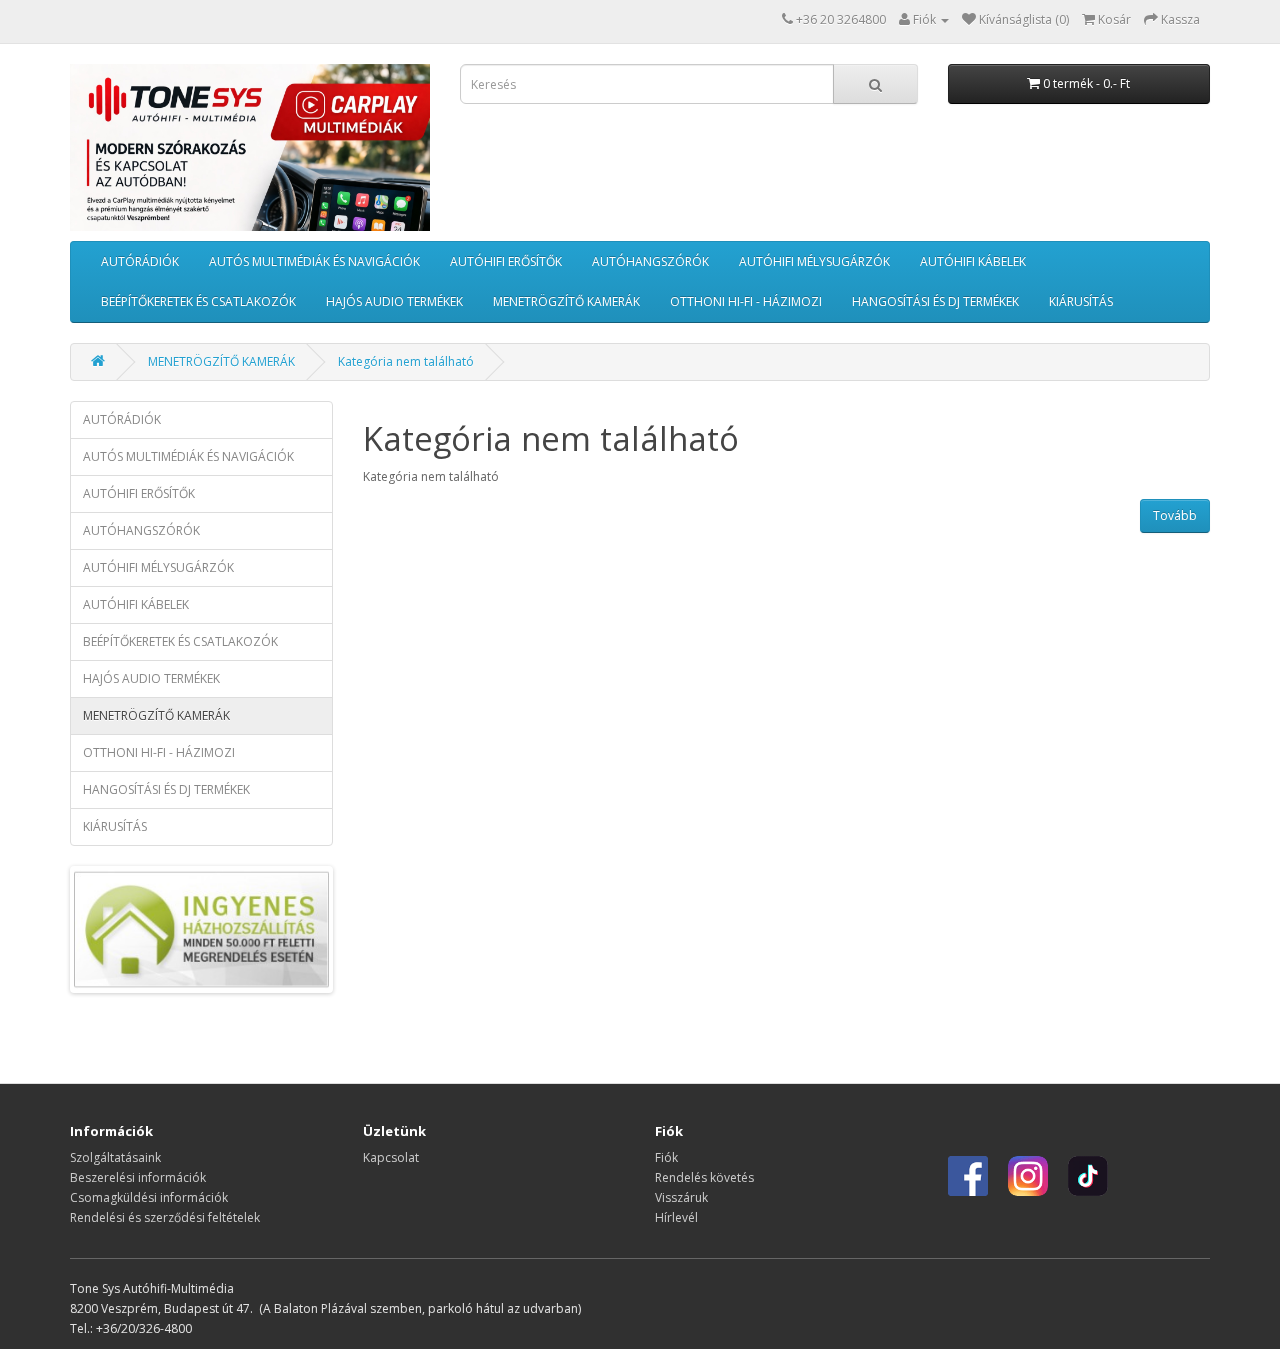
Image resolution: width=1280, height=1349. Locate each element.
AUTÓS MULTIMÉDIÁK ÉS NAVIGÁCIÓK (314, 261)
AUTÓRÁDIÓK (140, 261)
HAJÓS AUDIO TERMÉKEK (394, 301)
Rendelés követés (704, 1177)
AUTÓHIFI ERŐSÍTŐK (506, 261)
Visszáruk (681, 1197)
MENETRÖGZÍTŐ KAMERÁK (566, 301)
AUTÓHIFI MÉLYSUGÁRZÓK (814, 261)
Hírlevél (676, 1217)
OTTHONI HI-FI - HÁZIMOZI (746, 301)
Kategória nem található (406, 361)
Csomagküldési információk (149, 1197)
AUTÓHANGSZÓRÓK (650, 261)
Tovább (1175, 515)
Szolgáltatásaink (115, 1157)
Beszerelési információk (138, 1177)
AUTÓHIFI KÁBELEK (973, 261)
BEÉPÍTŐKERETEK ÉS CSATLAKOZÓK (198, 301)
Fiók (666, 1157)
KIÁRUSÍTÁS (1081, 301)
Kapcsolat (391, 1157)
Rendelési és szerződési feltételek (165, 1217)
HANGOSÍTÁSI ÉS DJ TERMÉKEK (935, 301)
